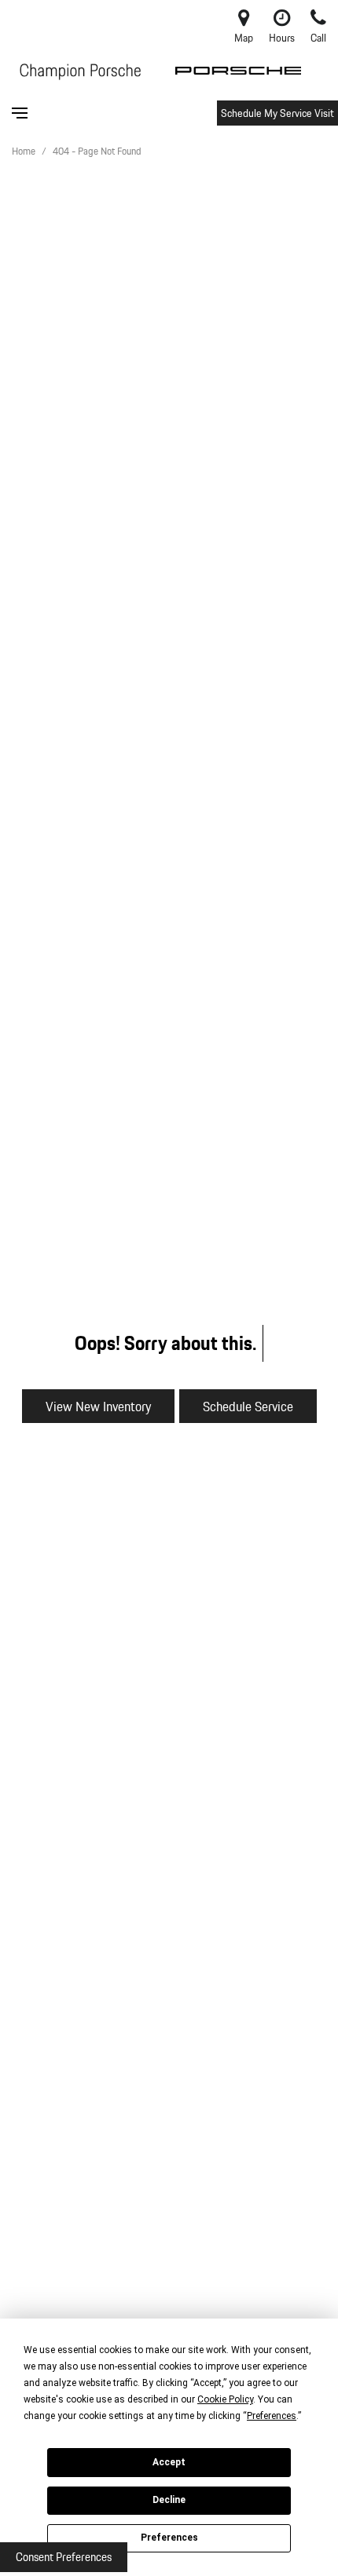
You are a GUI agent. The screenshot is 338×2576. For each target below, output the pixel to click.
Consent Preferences (64, 2557)
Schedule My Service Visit (277, 113)
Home (25, 151)
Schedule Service (248, 1406)
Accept (169, 2462)
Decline (169, 2500)
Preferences (169, 2538)
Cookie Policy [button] (225, 2399)
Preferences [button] (272, 2416)
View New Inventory (98, 1406)
